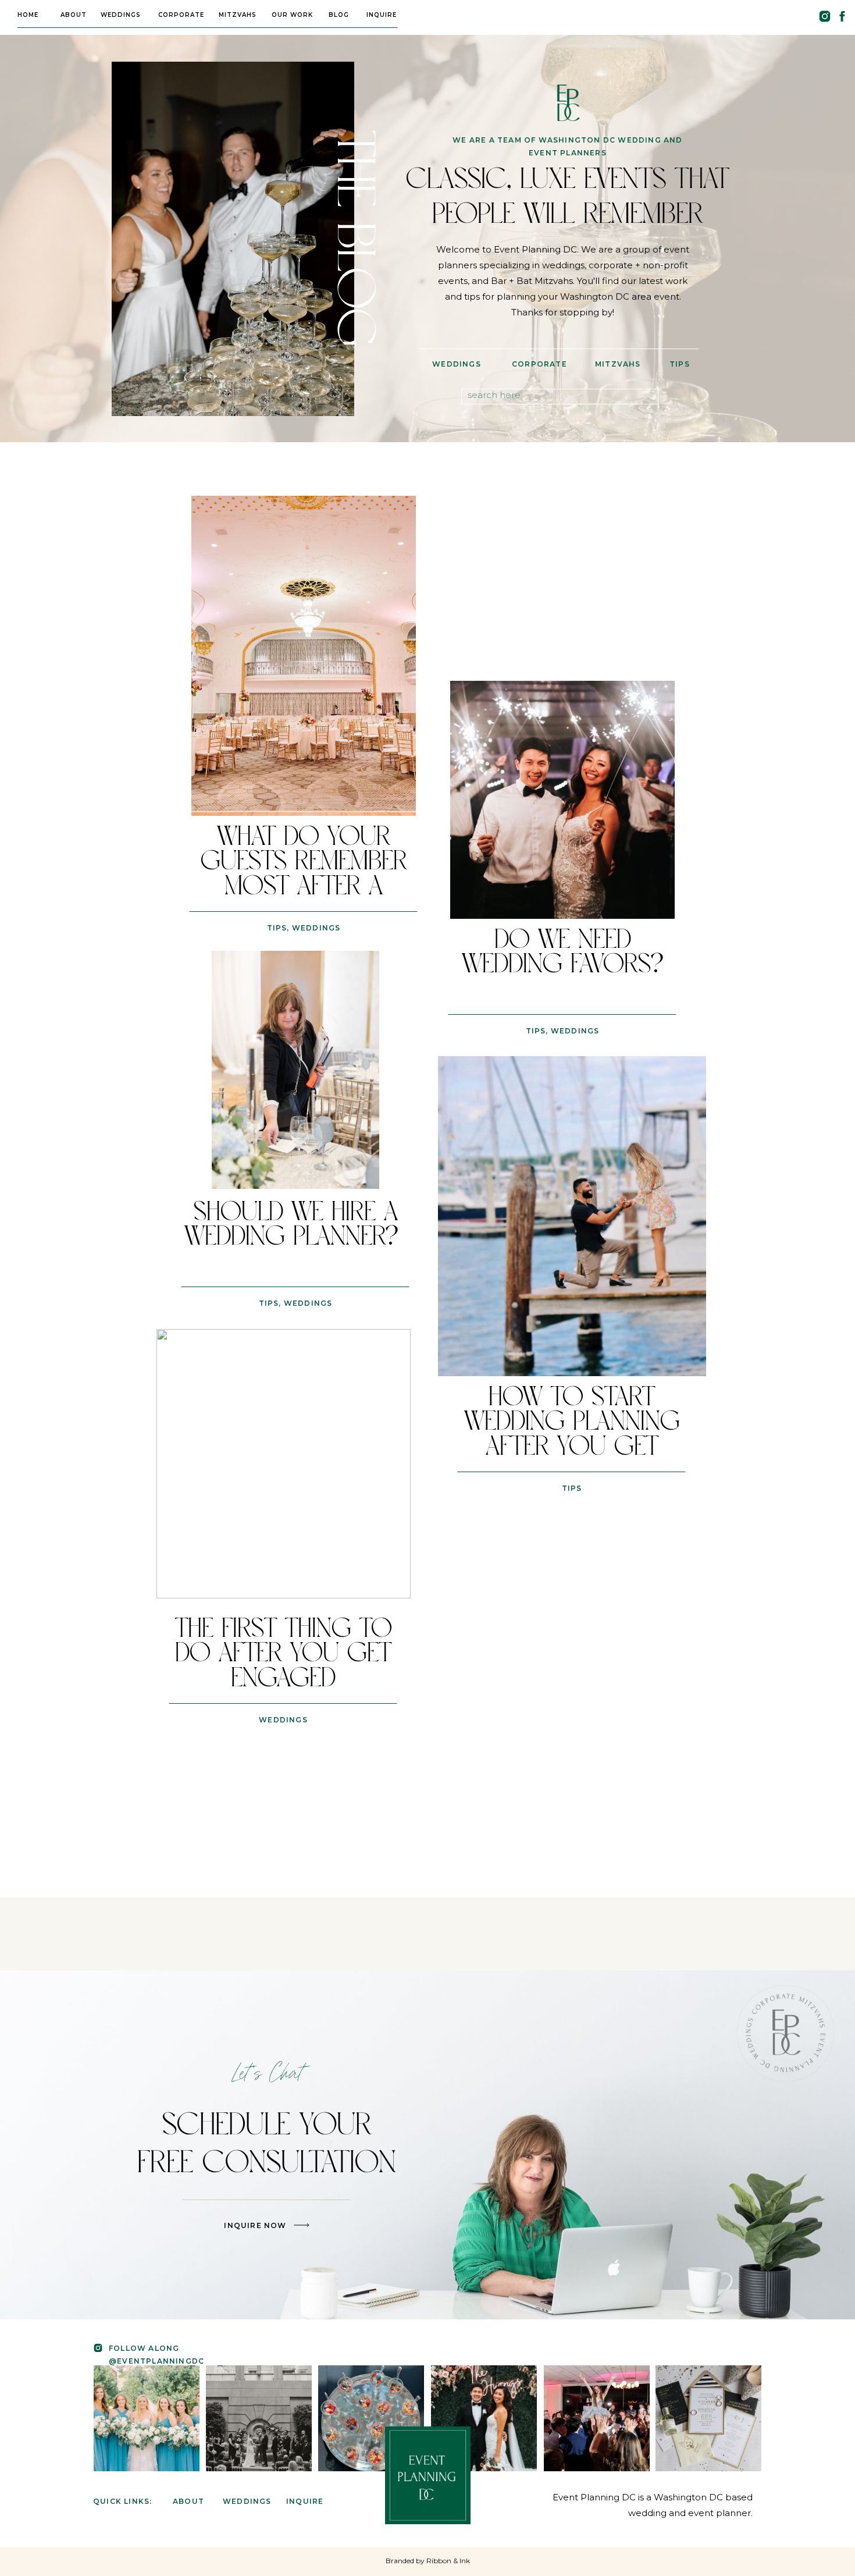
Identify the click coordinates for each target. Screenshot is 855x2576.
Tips (277, 928)
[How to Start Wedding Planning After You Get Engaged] (572, 1216)
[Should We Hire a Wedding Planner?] (295, 1070)
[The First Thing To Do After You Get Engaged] (284, 1464)
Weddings (316, 928)
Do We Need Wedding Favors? (563, 952)
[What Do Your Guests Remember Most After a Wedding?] (304, 656)
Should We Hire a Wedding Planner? (295, 1225)
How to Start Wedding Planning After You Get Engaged (572, 1434)
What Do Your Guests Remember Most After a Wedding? (304, 874)
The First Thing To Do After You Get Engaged (284, 1654)
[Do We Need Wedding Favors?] (562, 800)
